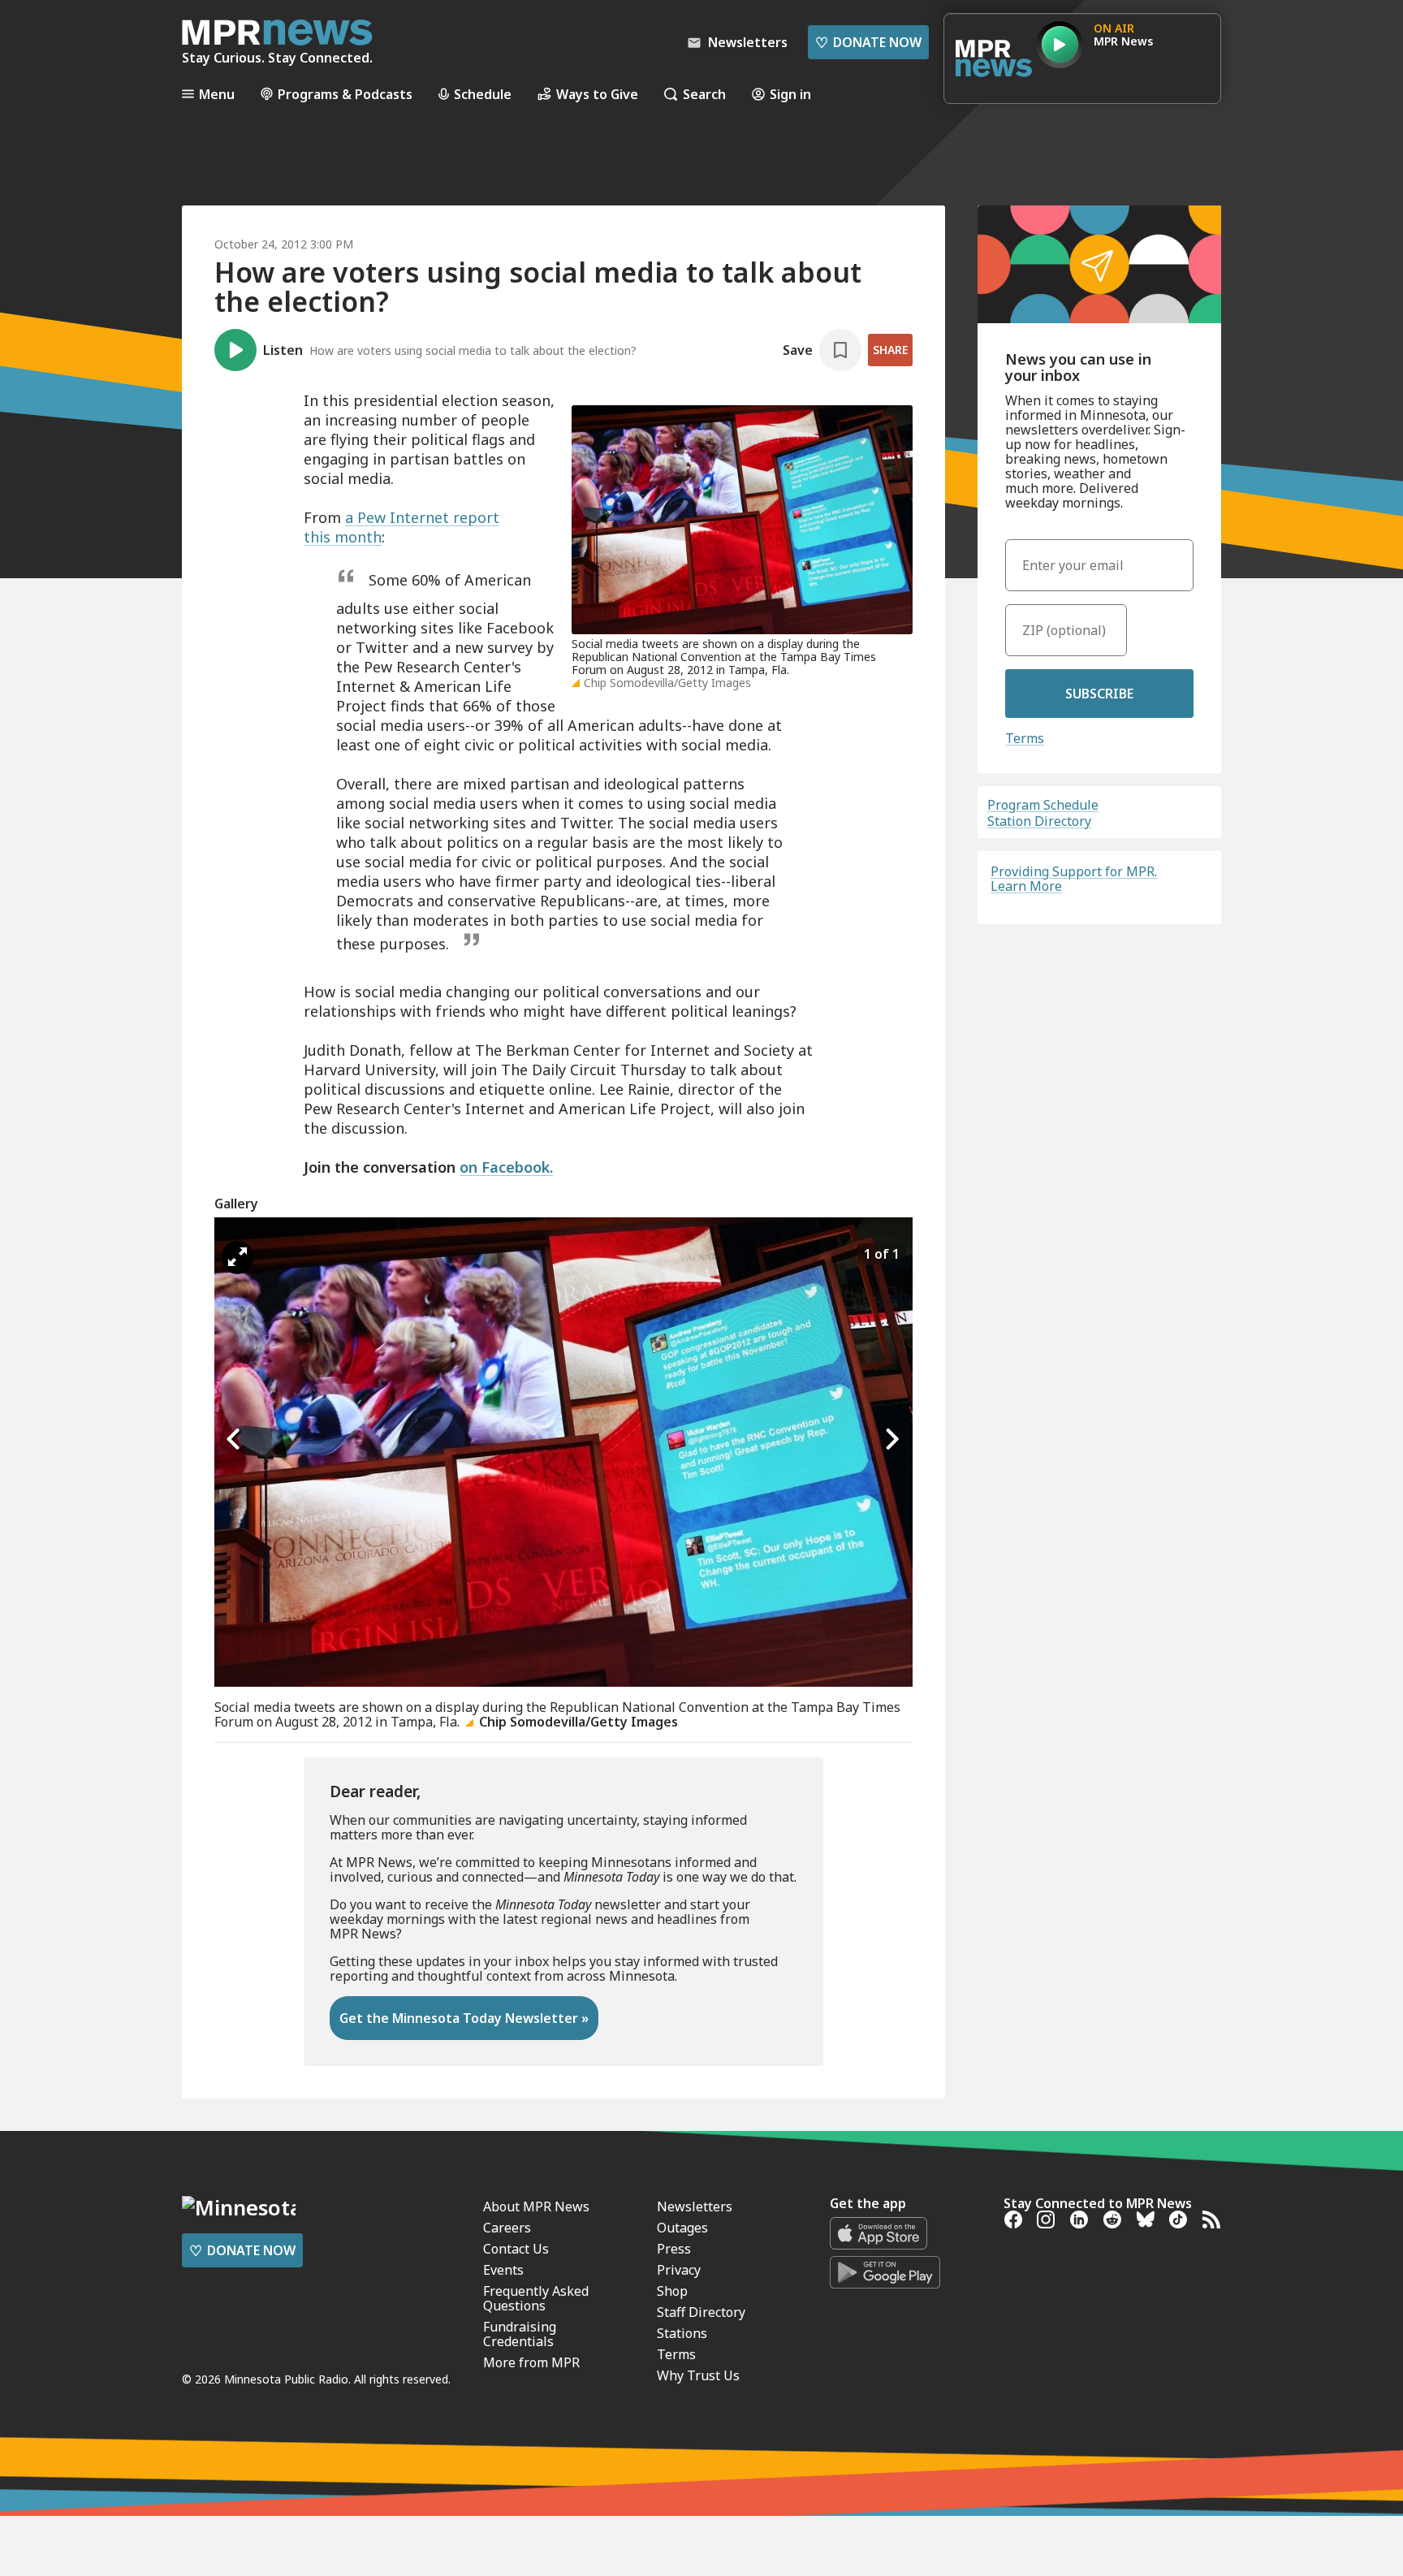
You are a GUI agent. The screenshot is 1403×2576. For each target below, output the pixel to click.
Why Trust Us (698, 2375)
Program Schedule (1043, 805)
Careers (507, 2228)
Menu (217, 94)
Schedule (483, 94)
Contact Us (516, 2249)
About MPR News (536, 2206)
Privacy (679, 2270)
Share (890, 350)
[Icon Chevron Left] (235, 1440)
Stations (682, 2333)
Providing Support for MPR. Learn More (1074, 879)
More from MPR (531, 2362)
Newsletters (695, 2206)
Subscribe (1099, 694)
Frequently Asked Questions (536, 2298)
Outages (682, 2228)
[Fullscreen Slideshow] (237, 1258)
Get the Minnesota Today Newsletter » (464, 2018)
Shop (672, 2291)
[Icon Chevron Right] (892, 1440)
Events (503, 2270)
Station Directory (1039, 821)
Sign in (790, 94)
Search (704, 94)
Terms (1025, 738)
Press (674, 2249)
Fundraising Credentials (520, 2334)
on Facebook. (506, 1167)
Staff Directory (701, 2312)
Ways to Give (597, 94)
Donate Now (868, 42)
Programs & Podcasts (345, 94)
